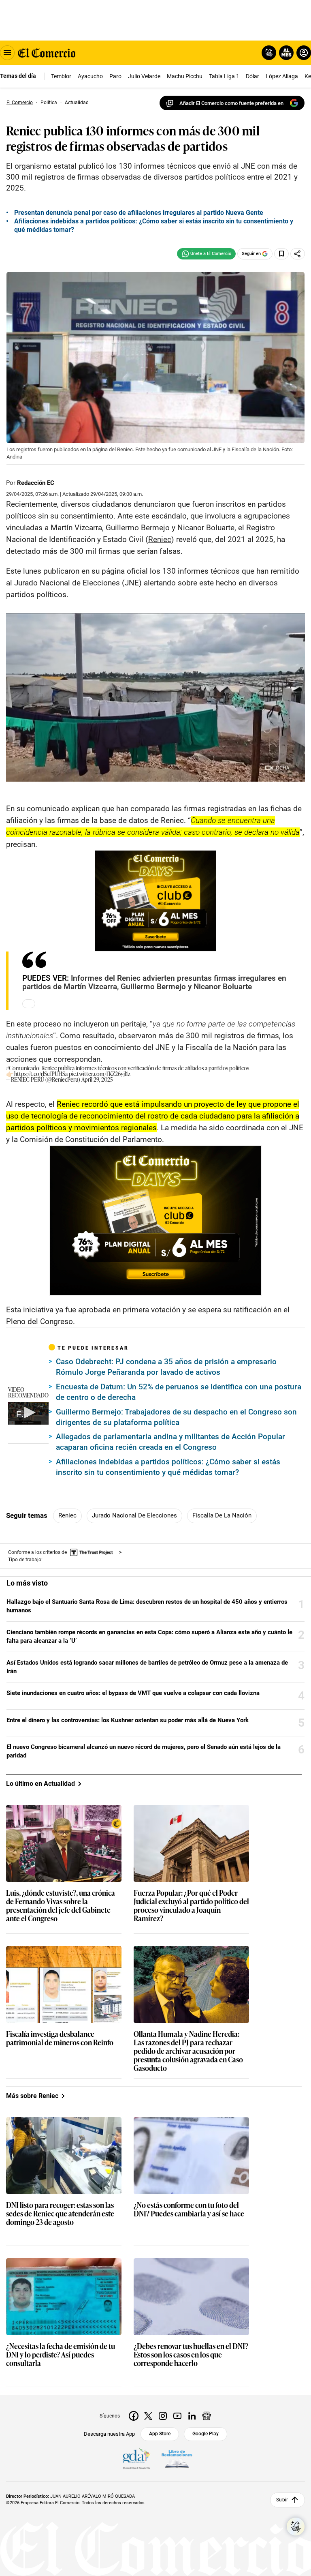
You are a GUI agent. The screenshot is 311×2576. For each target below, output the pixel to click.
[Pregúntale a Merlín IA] (296, 2527)
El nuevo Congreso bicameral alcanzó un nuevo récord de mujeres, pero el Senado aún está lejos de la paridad (144, 1751)
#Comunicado (23, 1068)
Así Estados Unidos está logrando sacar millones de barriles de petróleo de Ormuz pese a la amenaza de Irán (147, 1667)
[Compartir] (298, 254)
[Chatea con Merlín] (269, 53)
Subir (282, 2500)
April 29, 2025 (97, 1079)
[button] (28, 1412)
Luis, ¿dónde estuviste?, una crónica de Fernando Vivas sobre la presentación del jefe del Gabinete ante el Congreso (61, 1906)
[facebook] (134, 2416)
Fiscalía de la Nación (222, 1515)
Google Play (206, 2434)
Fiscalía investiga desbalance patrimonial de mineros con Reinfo (60, 2038)
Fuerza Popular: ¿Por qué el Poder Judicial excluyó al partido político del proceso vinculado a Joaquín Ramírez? (191, 1906)
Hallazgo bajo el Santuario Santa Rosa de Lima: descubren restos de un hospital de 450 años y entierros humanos (147, 1606)
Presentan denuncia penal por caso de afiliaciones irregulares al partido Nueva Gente (139, 213)
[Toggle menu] (7, 53)
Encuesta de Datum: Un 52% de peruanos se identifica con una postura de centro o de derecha (179, 1392)
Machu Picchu (185, 76)
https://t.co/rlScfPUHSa (41, 1073)
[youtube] (177, 2416)
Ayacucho (90, 76)
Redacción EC (36, 483)
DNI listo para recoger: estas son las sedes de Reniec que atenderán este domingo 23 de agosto (60, 2214)
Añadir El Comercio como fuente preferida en (231, 103)
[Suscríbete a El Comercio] (285, 53)
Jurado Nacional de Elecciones (134, 1515)
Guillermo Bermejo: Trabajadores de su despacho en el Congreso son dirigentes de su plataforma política (176, 1417)
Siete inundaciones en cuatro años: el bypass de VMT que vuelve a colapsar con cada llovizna (133, 1693)
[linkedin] (192, 2416)
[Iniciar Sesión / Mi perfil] (304, 53)
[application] (28, 1413)
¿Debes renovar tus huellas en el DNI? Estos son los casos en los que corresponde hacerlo (191, 2355)
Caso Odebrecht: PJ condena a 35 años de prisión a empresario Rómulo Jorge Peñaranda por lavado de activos (166, 1367)
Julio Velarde (144, 76)
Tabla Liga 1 (224, 76)
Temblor (61, 76)
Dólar (252, 76)
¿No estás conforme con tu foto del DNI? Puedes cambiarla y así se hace (189, 2210)
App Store (160, 2434)
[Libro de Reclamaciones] (177, 2459)
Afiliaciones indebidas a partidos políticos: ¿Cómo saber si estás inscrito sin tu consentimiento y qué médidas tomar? (168, 1467)
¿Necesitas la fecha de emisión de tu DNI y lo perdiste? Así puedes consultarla (61, 2355)
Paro (115, 76)
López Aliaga (282, 76)
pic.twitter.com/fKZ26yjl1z (100, 1073)
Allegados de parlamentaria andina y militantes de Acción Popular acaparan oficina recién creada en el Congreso (170, 1442)
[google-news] (207, 2416)
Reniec (67, 1515)
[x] (148, 2416)
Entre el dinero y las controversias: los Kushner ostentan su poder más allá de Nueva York (128, 1720)
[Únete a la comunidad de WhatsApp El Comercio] (206, 254)
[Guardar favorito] (281, 254)
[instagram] (163, 2416)
